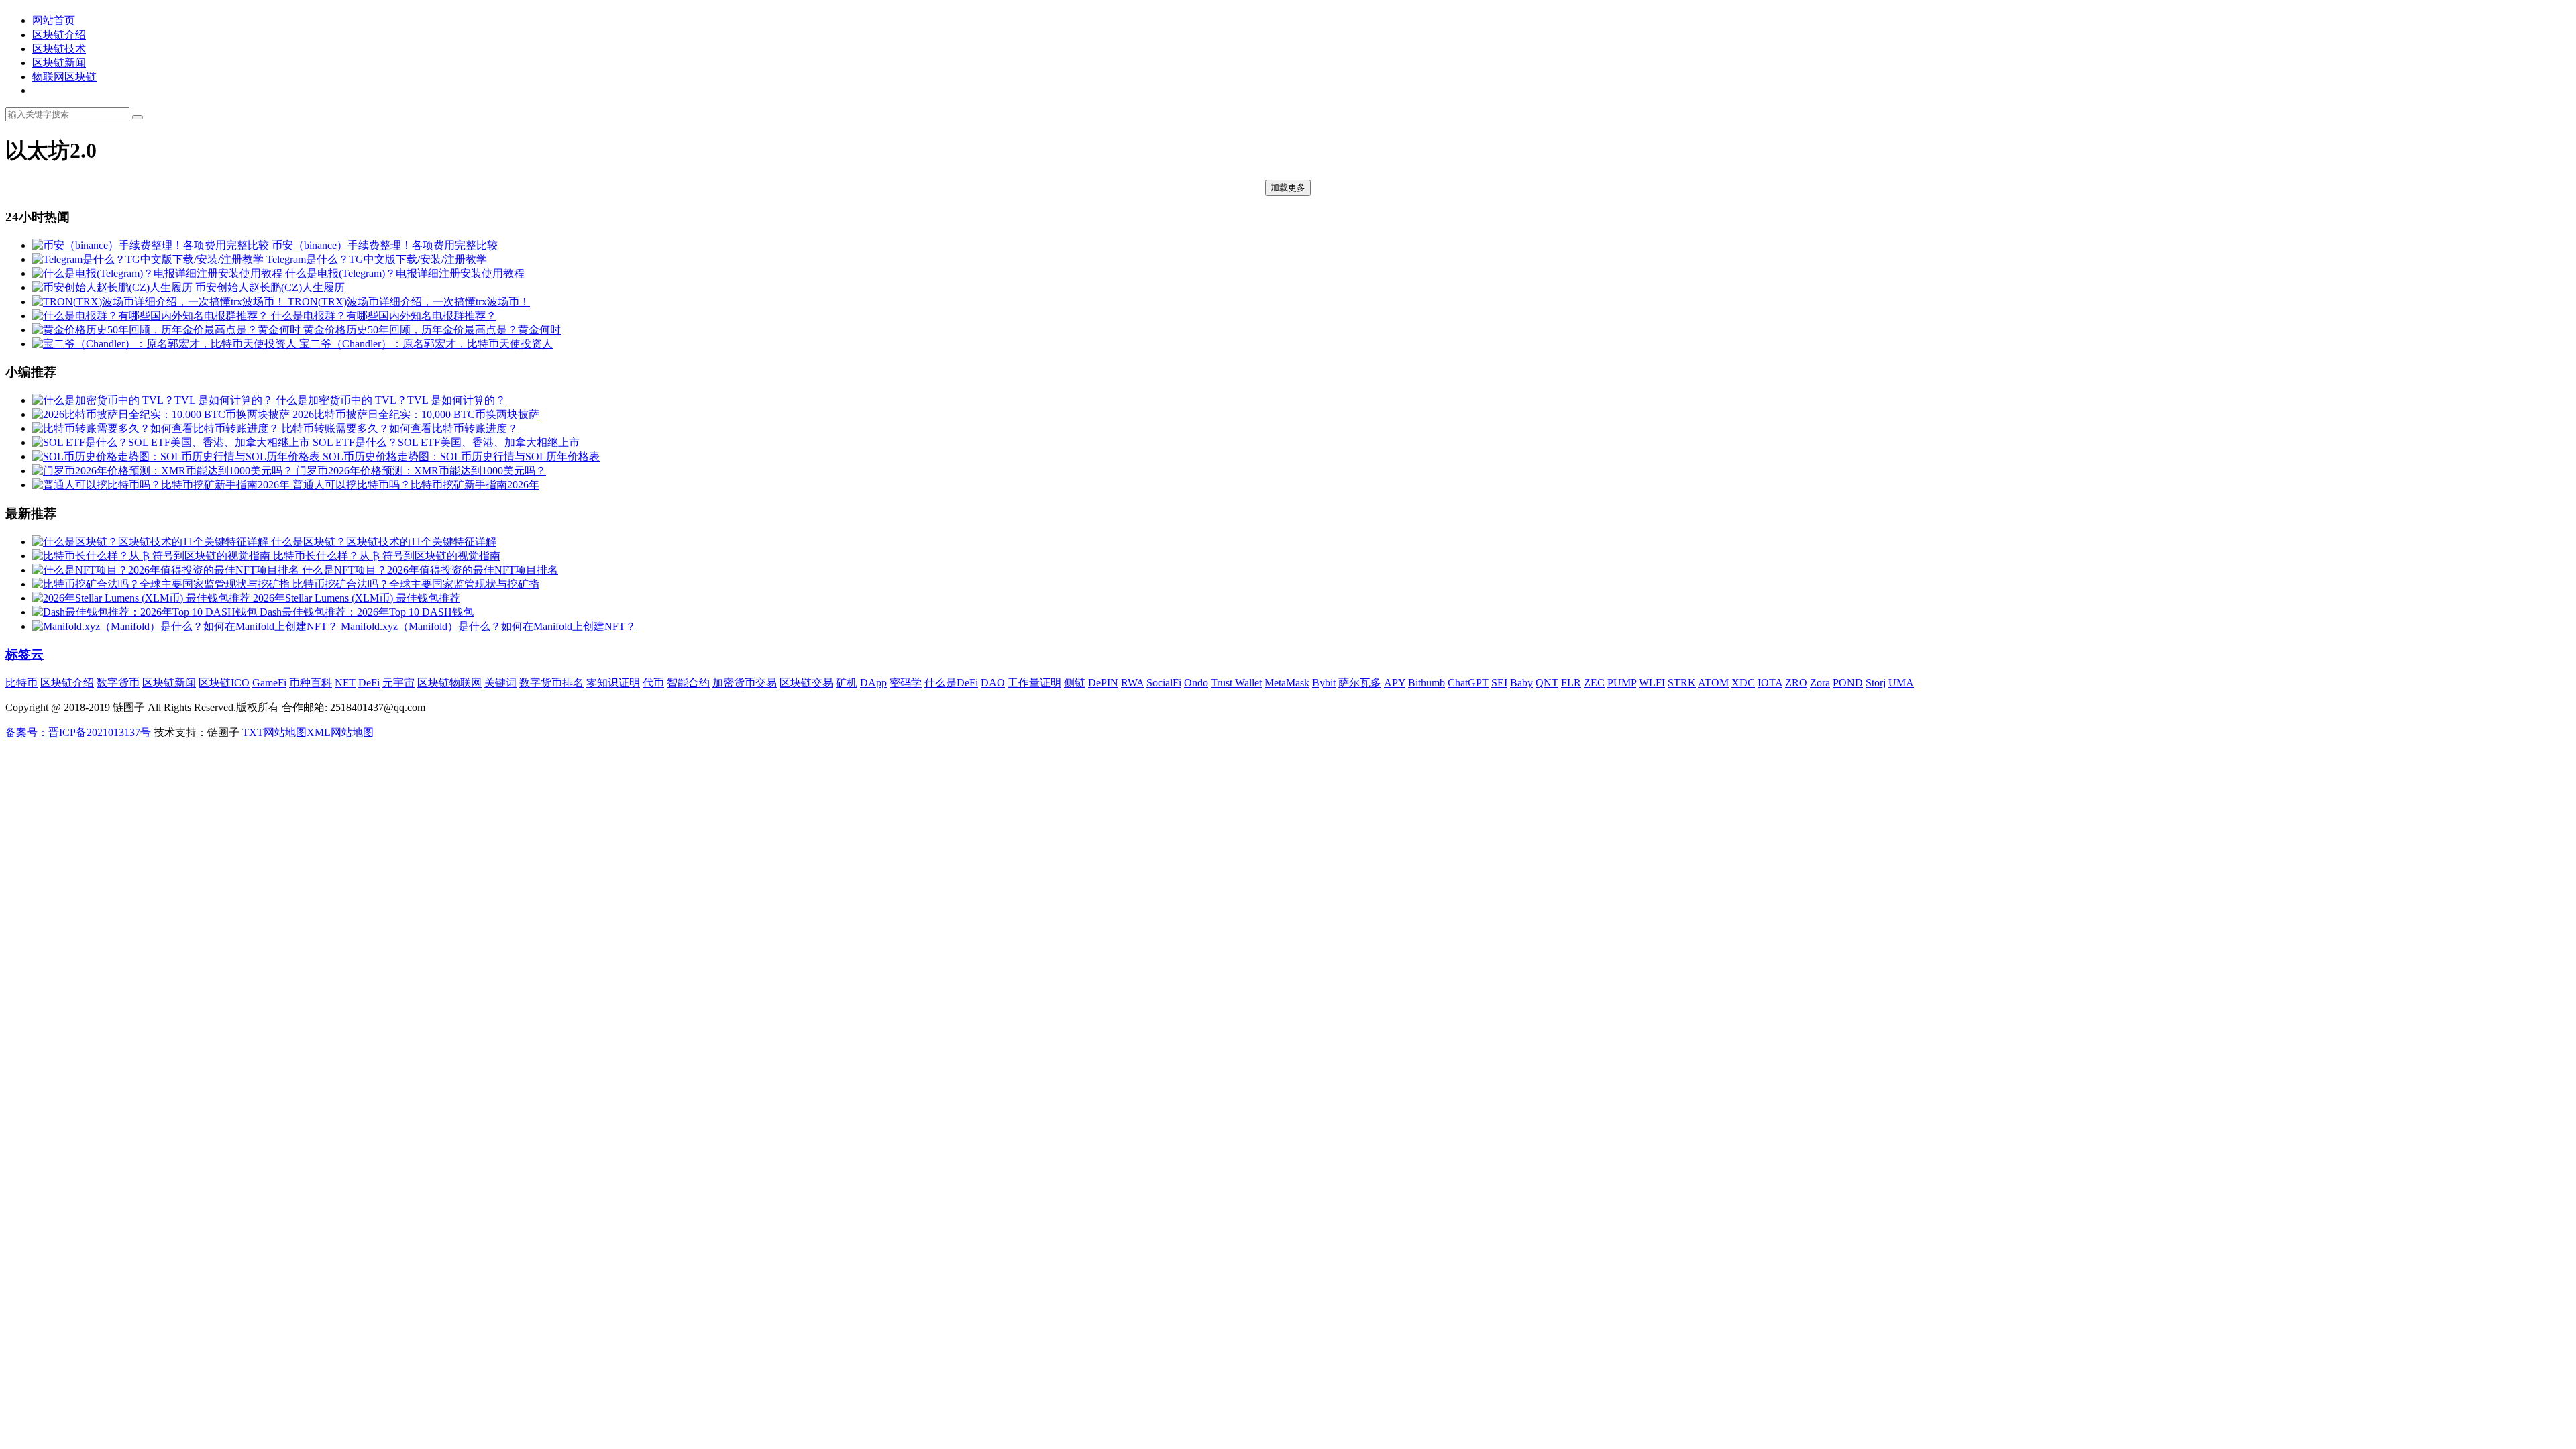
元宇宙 (398, 683)
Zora (1820, 683)
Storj (1876, 683)
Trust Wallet (1236, 683)
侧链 (1075, 683)
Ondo (1196, 683)
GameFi (269, 683)
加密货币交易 (745, 683)
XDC (1743, 683)
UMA (1901, 683)
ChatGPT (1468, 683)
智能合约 (688, 683)
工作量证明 (1034, 683)
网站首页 (54, 20)
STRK (1682, 683)
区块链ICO (224, 683)
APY (1395, 683)
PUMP (1622, 683)
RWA (1132, 683)
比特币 (21, 683)
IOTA (1770, 683)
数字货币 (118, 683)
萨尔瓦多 (1360, 683)
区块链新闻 (59, 63)
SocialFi (1164, 683)
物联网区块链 (64, 77)
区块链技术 (59, 49)
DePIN (1103, 683)
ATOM (1713, 683)
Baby (1521, 683)
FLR (1571, 683)
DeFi (369, 683)
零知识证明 (613, 683)
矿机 (847, 683)
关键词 (500, 683)
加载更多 (1288, 187)
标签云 (24, 654)
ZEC (1594, 683)
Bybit (1324, 683)
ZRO (1796, 683)
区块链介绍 (59, 35)
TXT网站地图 (274, 732)
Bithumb (1427, 683)
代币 (653, 683)
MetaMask (1287, 683)
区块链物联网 (449, 683)
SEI (1499, 683)
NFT (345, 683)
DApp (873, 683)
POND (1848, 683)
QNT (1547, 683)
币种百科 (311, 683)
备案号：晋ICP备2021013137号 (79, 732)
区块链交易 (806, 683)
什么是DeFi (951, 683)
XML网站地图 (340, 732)
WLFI (1652, 683)
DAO (993, 683)
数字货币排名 (551, 683)
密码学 (906, 683)
